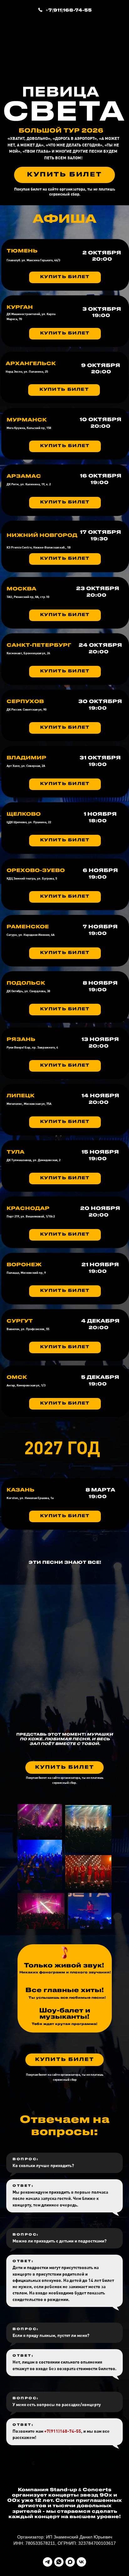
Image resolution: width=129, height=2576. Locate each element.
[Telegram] (48, 2562)
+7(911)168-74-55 (69, 10)
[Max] (70, 2562)
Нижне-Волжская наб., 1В (52, 547)
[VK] (81, 2562)
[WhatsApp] (59, 2562)
